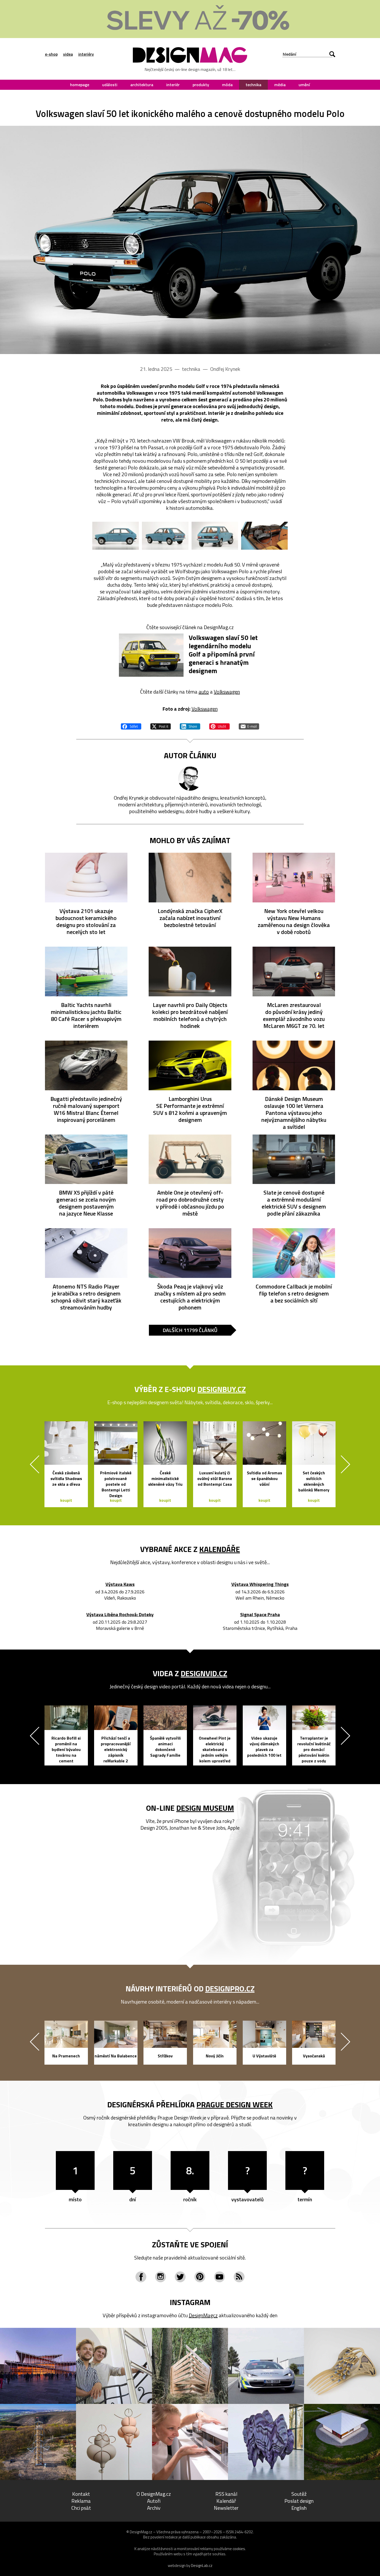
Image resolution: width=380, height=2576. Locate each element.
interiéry (86, 54)
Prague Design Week (235, 2104)
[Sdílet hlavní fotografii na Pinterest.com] (219, 726)
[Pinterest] (200, 2277)
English (299, 2508)
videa (68, 54)
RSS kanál (226, 2494)
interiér (173, 85)
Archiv (154, 2508)
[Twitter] (180, 2277)
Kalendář (226, 2501)
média (280, 85)
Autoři (154, 2501)
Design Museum (205, 1808)
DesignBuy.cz (222, 1389)
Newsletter (226, 2508)
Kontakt (81, 2494)
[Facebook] (141, 2277)
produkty (201, 85)
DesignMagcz (203, 2315)
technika (253, 85)
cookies (239, 2549)
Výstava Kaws (120, 1584)
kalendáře (220, 1549)
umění (304, 85)
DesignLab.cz (202, 2566)
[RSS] (239, 2277)
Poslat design (299, 2501)
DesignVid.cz (204, 1673)
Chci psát (81, 2508)
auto (204, 692)
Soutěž (299, 2494)
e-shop (51, 54)
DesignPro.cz (230, 1989)
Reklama (81, 2501)
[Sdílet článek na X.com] (161, 726)
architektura (142, 85)
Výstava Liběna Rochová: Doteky (120, 1615)
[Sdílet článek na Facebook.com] (131, 726)
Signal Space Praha (260, 1615)
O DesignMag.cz (154, 2494)
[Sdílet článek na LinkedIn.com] (190, 726)
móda (227, 85)
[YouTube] (219, 2277)
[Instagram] (161, 2277)
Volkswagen (227, 692)
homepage (80, 85)
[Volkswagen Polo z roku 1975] (190, 240)
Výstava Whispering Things (260, 1584)
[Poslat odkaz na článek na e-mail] (249, 726)
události (110, 85)
